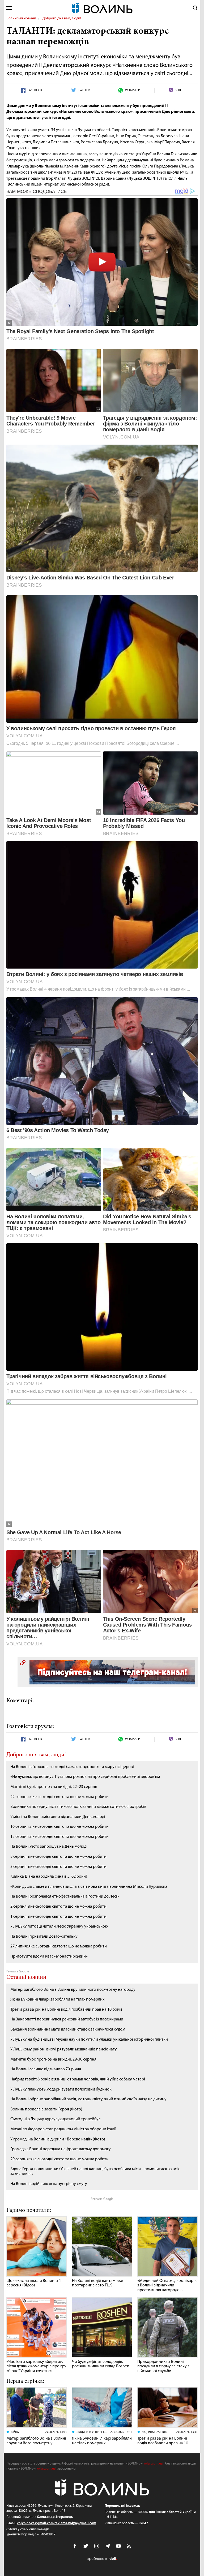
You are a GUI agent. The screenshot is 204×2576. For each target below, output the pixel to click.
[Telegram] (108, 2546)
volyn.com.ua (153, 2464)
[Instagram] (97, 2546)
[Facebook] (75, 2546)
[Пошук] (195, 8)
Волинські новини (21, 18)
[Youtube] (118, 2546)
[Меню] (9, 8)
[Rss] (129, 2547)
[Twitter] (86, 2546)
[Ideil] (102, 2559)
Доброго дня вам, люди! (62, 18)
